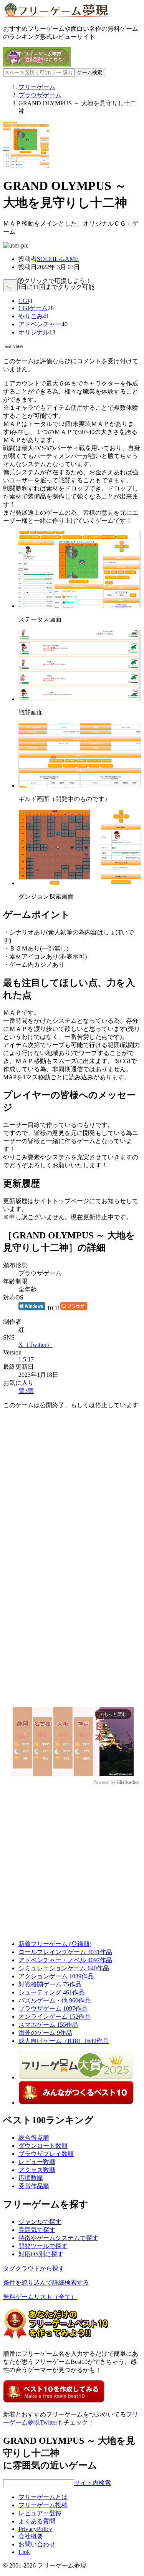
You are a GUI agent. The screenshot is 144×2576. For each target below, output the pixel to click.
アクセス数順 (37, 2170)
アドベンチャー (40, 324)
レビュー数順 (37, 2162)
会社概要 (31, 2536)
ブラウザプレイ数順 (46, 2154)
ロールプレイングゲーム (65, 1952)
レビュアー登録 (40, 2513)
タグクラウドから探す (34, 2268)
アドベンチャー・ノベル (65, 1960)
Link (24, 2552)
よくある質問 (37, 2521)
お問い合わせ (37, 2544)
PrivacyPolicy (35, 2529)
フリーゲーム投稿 (43, 2505)
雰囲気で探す (37, 2230)
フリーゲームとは (43, 2497)
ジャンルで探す (40, 2222)
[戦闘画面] (80, 699)
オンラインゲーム (55, 2017)
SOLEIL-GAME (58, 259)
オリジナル (34, 332)
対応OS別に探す (41, 2254)
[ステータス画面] (80, 606)
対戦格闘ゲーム (50, 1984)
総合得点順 (34, 2138)
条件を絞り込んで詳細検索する (46, 2283)
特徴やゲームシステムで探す (58, 2238)
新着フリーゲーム (55, 1944)
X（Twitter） (36, 1345)
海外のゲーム (45, 2033)
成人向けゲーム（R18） (64, 2041)
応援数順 (31, 2178)
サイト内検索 (93, 2483)
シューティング (51, 1992)
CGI (24, 301)
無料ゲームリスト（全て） (40, 2297)
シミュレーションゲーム (64, 1968)
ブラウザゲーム (53, 2008)
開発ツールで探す (43, 2246)
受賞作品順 (34, 2186)
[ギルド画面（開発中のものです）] (80, 785)
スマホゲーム (48, 2025)
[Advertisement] (72, 1488)
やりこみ (31, 316)
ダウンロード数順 (43, 2146)
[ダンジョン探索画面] (80, 883)
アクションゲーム (56, 1976)
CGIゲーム (33, 308)
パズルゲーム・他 (55, 2000)
